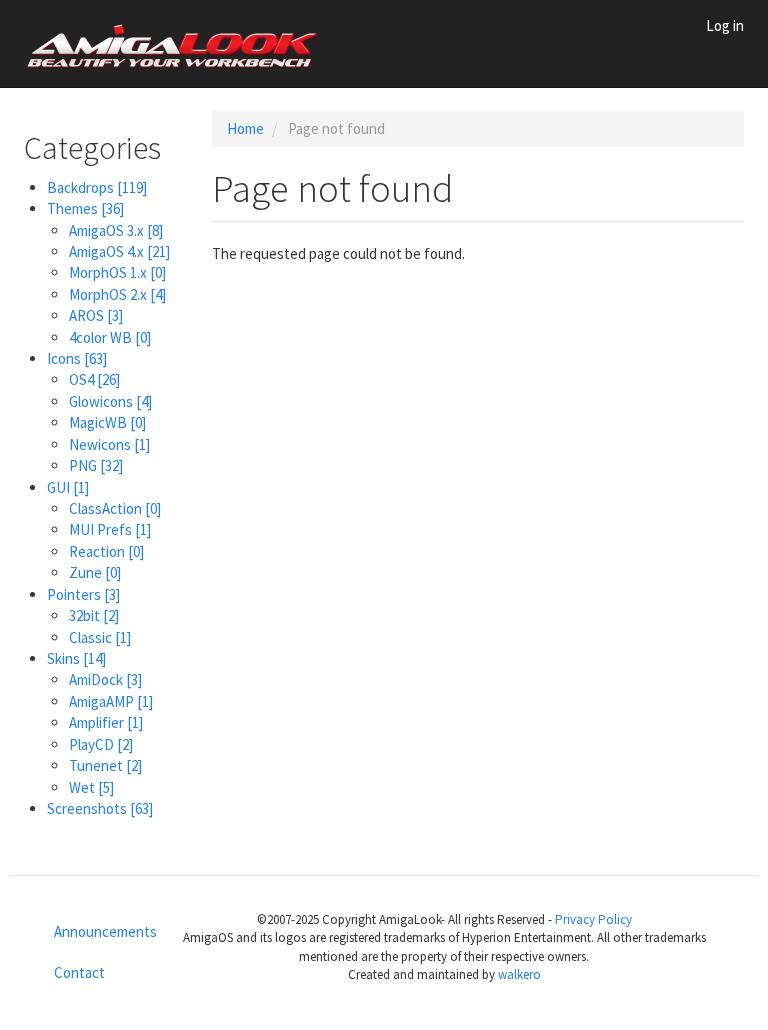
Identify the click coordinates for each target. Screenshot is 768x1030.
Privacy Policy (593, 919)
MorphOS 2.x (117, 294)
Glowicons (110, 401)
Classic (100, 637)
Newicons (109, 444)
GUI (68, 487)
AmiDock (105, 679)
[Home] (181, 44)
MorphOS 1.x (117, 272)
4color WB (110, 337)
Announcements (91, 931)
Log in (725, 25)
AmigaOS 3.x (116, 230)
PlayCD (101, 744)
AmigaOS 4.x (119, 251)
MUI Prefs (110, 529)
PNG (96, 465)
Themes (85, 208)
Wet (91, 787)
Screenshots (100, 808)
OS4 (94, 379)
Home (245, 128)
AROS (96, 315)
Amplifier (106, 722)
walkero (519, 974)
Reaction (106, 551)
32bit (94, 615)
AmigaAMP (111, 701)
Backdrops (97, 187)
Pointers (83, 594)
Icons (77, 358)
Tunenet (105, 765)
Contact (79, 972)
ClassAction (115, 508)
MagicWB (107, 422)
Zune (95, 572)
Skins (76, 658)
